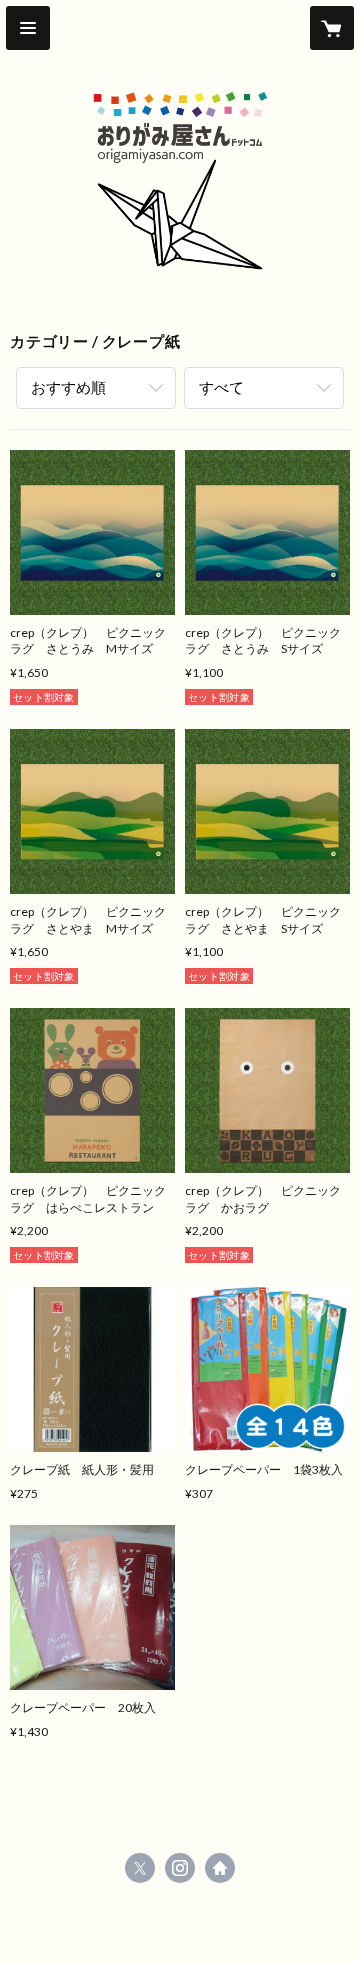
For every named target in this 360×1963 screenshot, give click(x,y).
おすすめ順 (68, 387)
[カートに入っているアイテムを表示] (332, 28)
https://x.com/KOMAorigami (140, 1868)
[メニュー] (28, 28)
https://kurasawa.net (220, 1868)
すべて (221, 387)
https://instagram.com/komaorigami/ (180, 1868)
